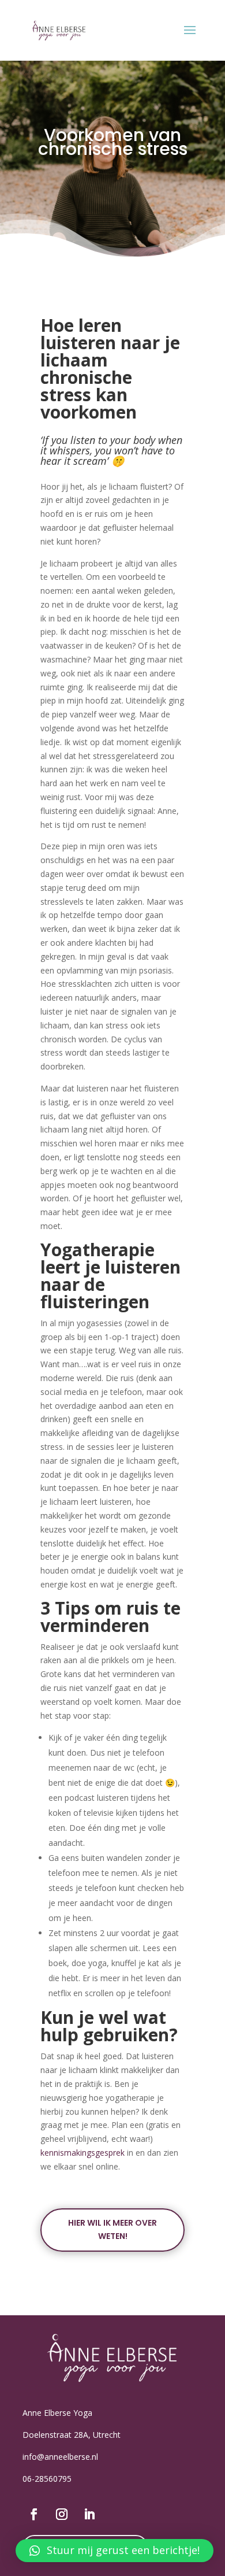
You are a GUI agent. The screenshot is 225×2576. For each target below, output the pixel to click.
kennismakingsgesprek (82, 2153)
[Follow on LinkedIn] (89, 2514)
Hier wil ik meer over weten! (112, 2230)
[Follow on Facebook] (34, 2514)
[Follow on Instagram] (62, 2514)
